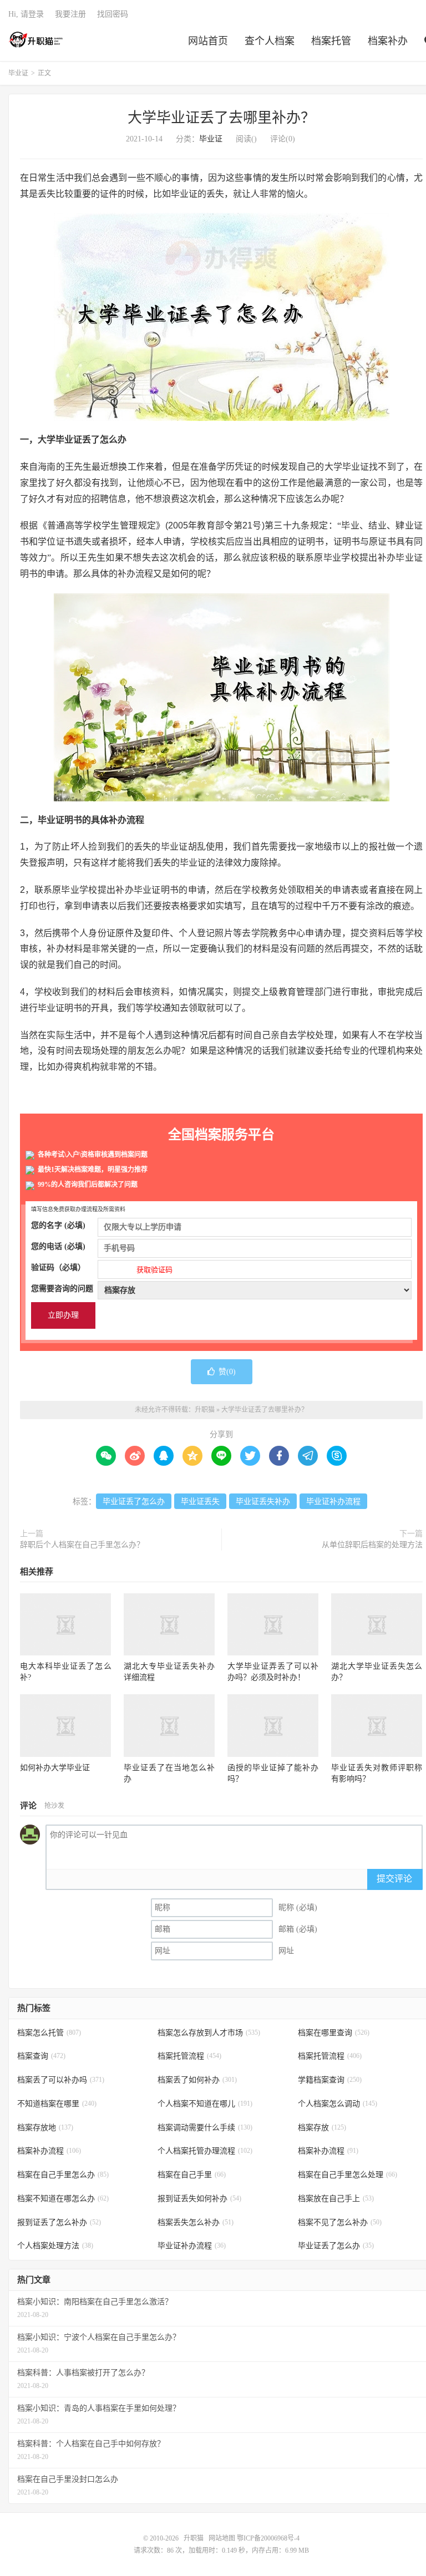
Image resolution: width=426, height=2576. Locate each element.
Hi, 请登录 (26, 14)
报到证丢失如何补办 (199, 2199)
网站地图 (222, 2538)
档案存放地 (45, 2128)
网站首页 (208, 41)
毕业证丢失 (200, 1502)
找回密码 (113, 14)
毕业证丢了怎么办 (134, 1502)
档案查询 (41, 2056)
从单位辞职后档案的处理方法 (372, 1545)
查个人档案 (270, 41)
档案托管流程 (189, 2056)
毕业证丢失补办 (263, 1502)
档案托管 (331, 41)
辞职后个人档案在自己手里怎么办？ (82, 1545)
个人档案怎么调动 (338, 2104)
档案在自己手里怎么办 (63, 2175)
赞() (227, 1372)
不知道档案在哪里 (57, 2104)
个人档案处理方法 (55, 2246)
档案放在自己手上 (336, 2199)
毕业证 (18, 73)
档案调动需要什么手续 (205, 2128)
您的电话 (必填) (58, 1246)
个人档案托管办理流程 (205, 2151)
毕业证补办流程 (333, 1502)
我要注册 (70, 14)
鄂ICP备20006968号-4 (268, 2538)
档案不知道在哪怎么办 (63, 2199)
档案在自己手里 (192, 2175)
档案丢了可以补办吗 (61, 2080)
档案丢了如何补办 (197, 2080)
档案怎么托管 (49, 2033)
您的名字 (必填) (58, 1225)
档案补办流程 (49, 2151)
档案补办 (388, 41)
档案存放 (322, 2128)
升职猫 (36, 39)
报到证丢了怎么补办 (59, 2222)
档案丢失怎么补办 (196, 2222)
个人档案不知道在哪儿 (205, 2104)
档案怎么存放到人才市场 (209, 2033)
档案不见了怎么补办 (340, 2222)
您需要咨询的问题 (62, 1289)
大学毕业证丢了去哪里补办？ (221, 118)
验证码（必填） (102, 1269)
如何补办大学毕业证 (55, 1768)
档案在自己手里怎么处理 (348, 2175)
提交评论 (394, 1879)
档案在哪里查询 (334, 2033)
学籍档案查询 (330, 2080)
